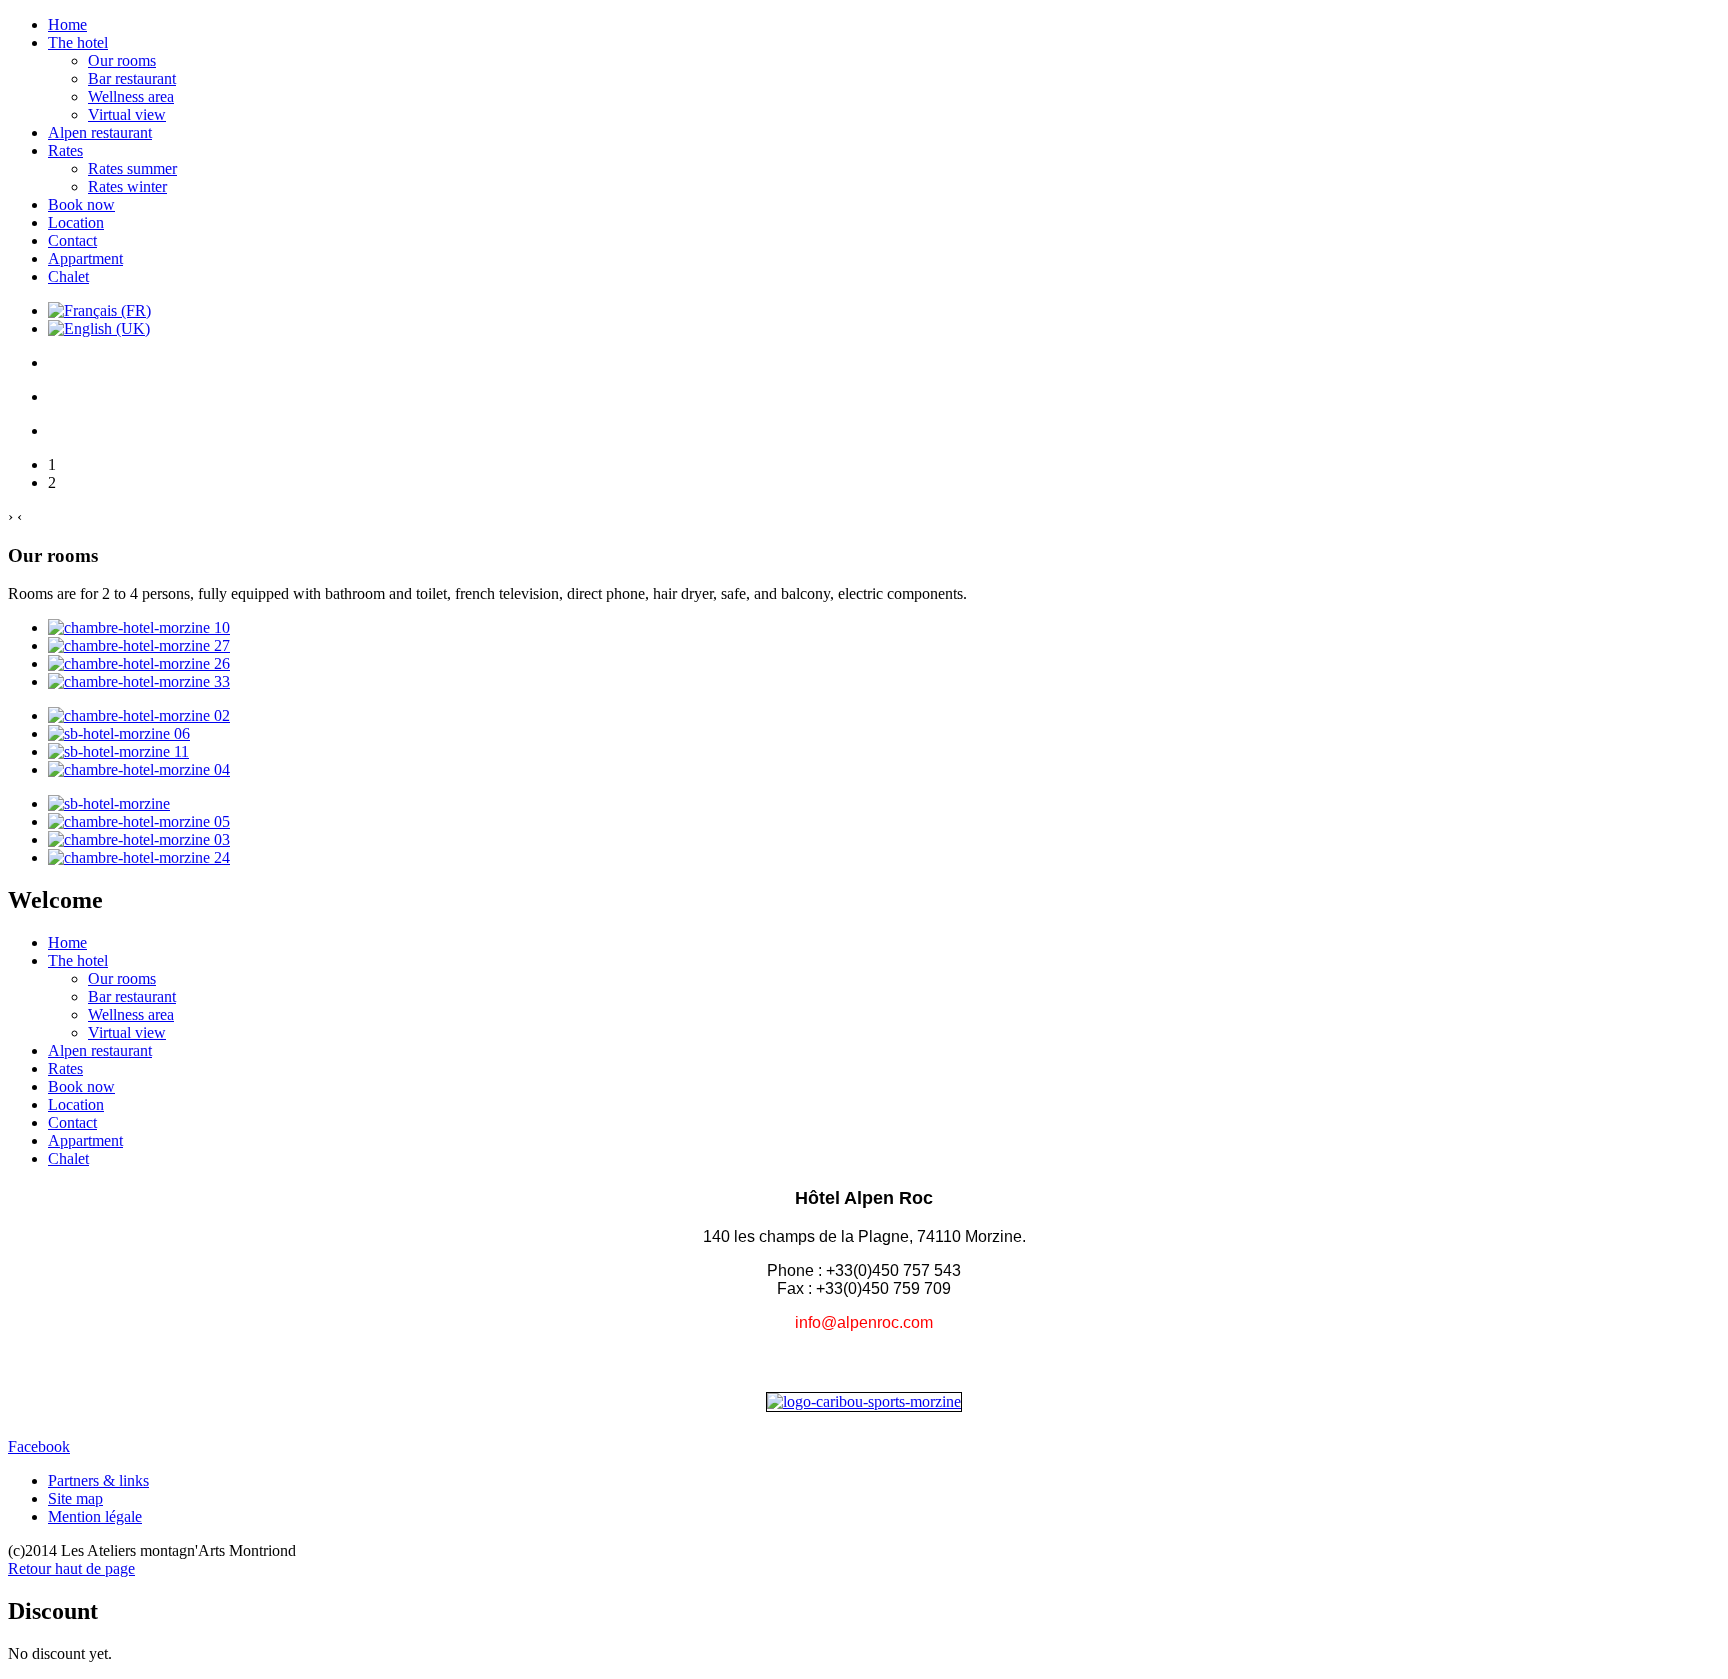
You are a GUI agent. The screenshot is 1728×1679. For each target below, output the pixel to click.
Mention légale (95, 1516)
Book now (81, 204)
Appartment (85, 258)
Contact (72, 240)
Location (76, 222)
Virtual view (127, 114)
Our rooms (122, 60)
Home (67, 24)
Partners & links (98, 1480)
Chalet (68, 276)
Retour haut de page (71, 1568)
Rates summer (132, 168)
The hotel (78, 42)
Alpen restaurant (100, 132)
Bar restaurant (132, 78)
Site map (75, 1498)
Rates (65, 150)
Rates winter (127, 186)
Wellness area (131, 96)
